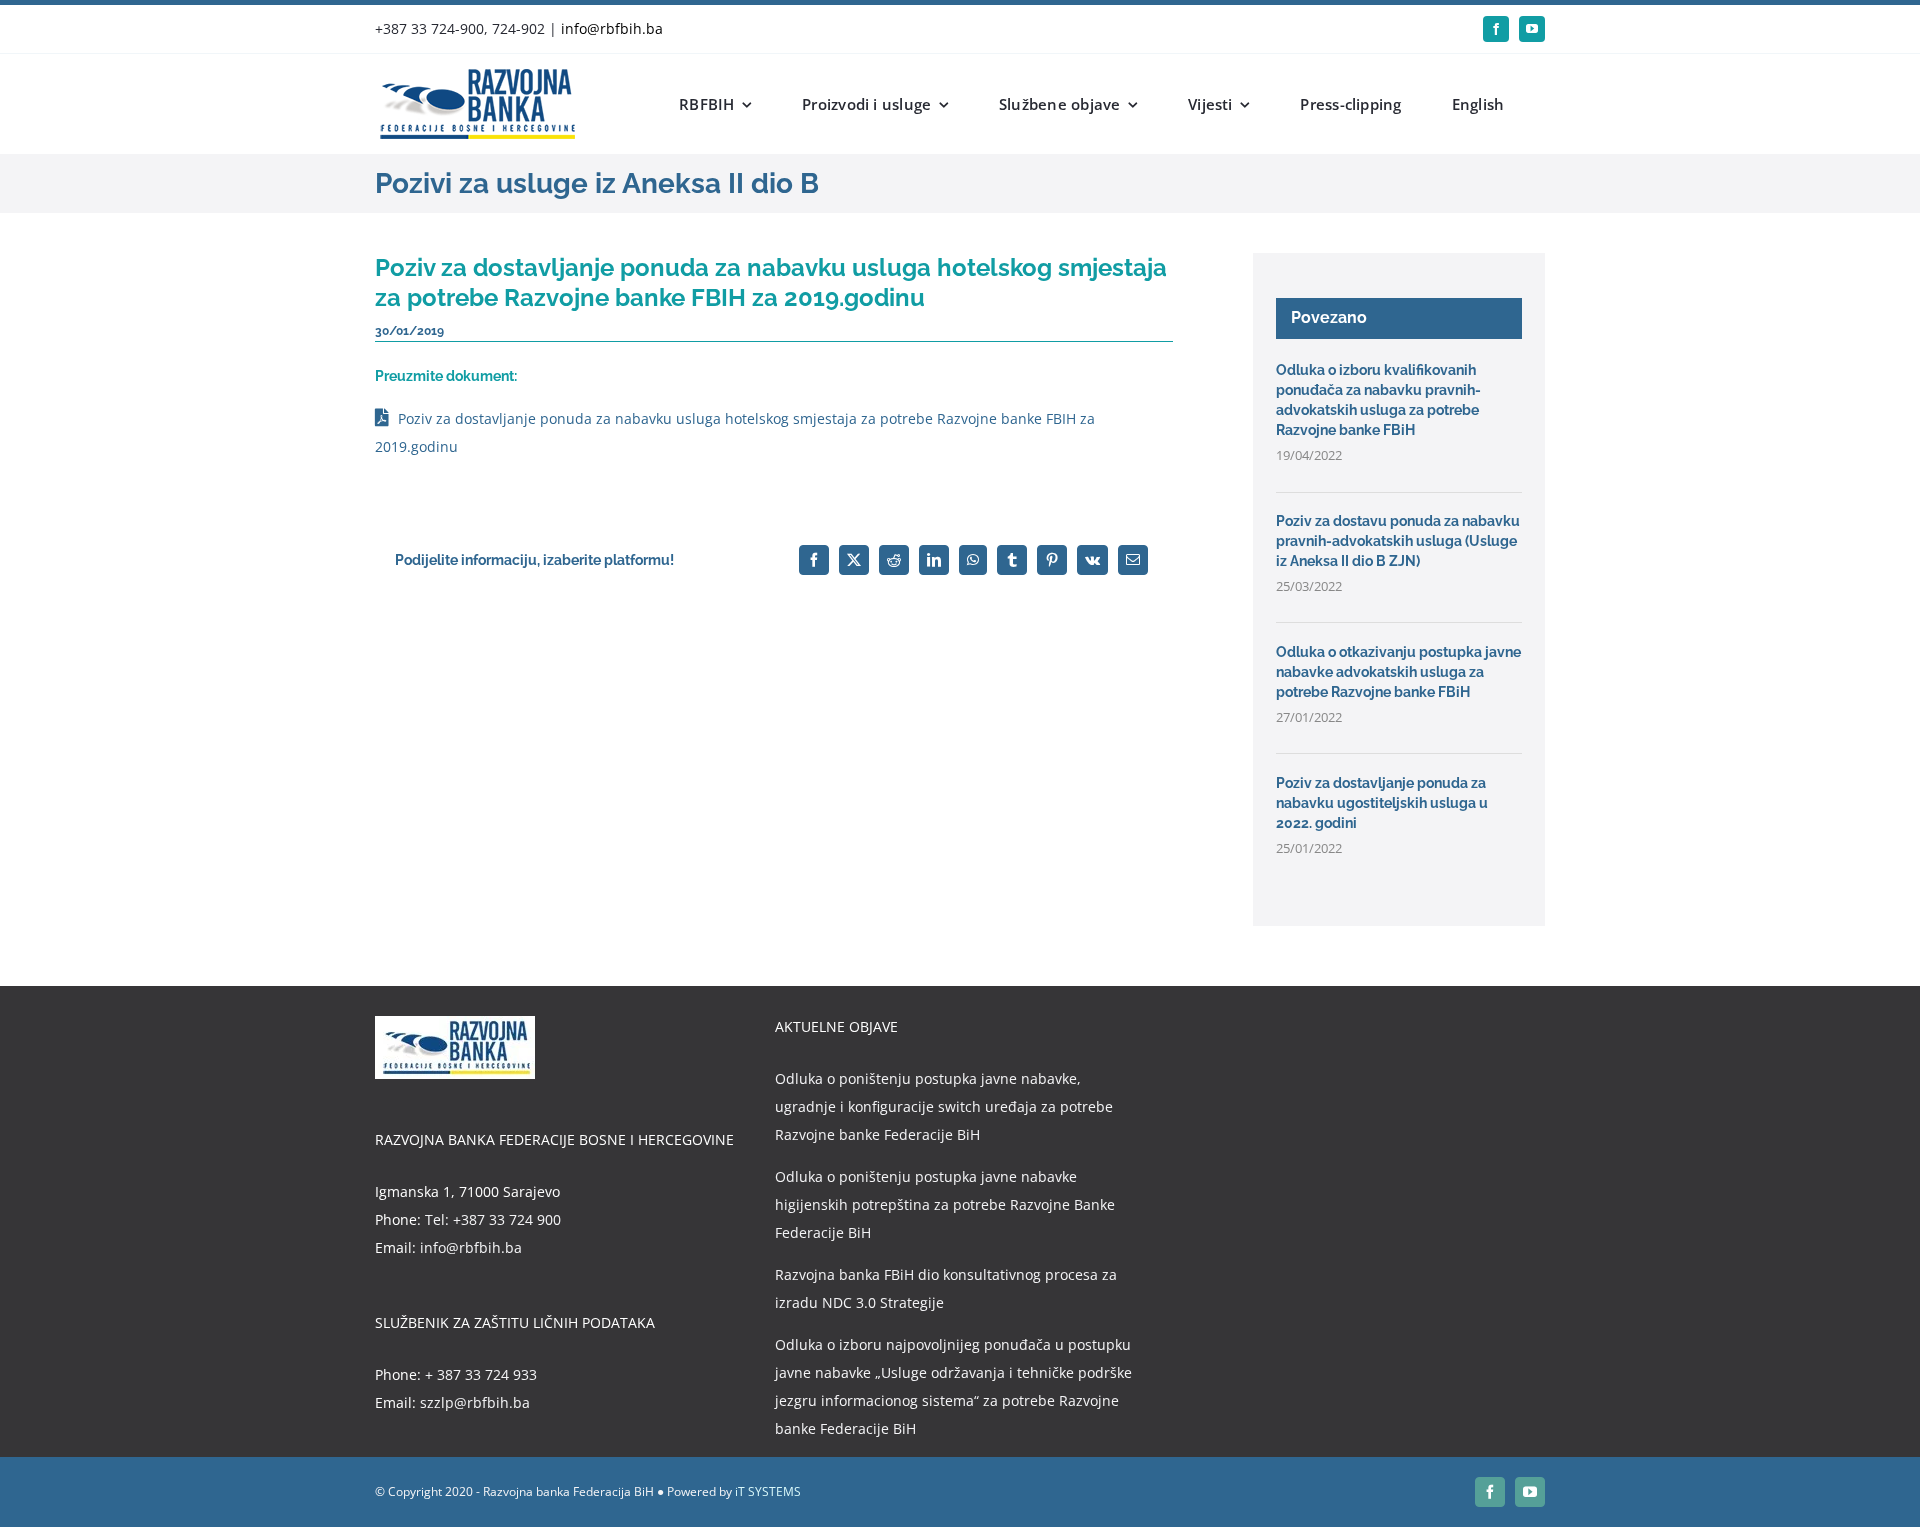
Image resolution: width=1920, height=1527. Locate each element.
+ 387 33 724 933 (481, 1374)
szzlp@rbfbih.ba (475, 1402)
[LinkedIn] (934, 560)
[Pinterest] (1052, 560)
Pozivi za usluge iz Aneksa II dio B (597, 183)
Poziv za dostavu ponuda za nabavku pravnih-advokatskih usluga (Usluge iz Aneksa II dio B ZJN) (1398, 541)
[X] (854, 560)
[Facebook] (814, 560)
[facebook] (1496, 29)
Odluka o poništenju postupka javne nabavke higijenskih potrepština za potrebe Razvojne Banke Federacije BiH (945, 1204)
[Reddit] (894, 560)
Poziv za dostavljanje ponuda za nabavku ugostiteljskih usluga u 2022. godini (1382, 803)
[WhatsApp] (973, 560)
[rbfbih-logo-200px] (475, 75)
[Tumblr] (1012, 560)
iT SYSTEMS (768, 1491)
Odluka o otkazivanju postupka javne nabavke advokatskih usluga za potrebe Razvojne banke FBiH (1398, 672)
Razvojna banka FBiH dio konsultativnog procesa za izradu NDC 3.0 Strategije (946, 1288)
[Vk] (1092, 560)
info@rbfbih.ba (612, 28)
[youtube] (1532, 29)
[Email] (1133, 560)
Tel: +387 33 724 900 (493, 1219)
